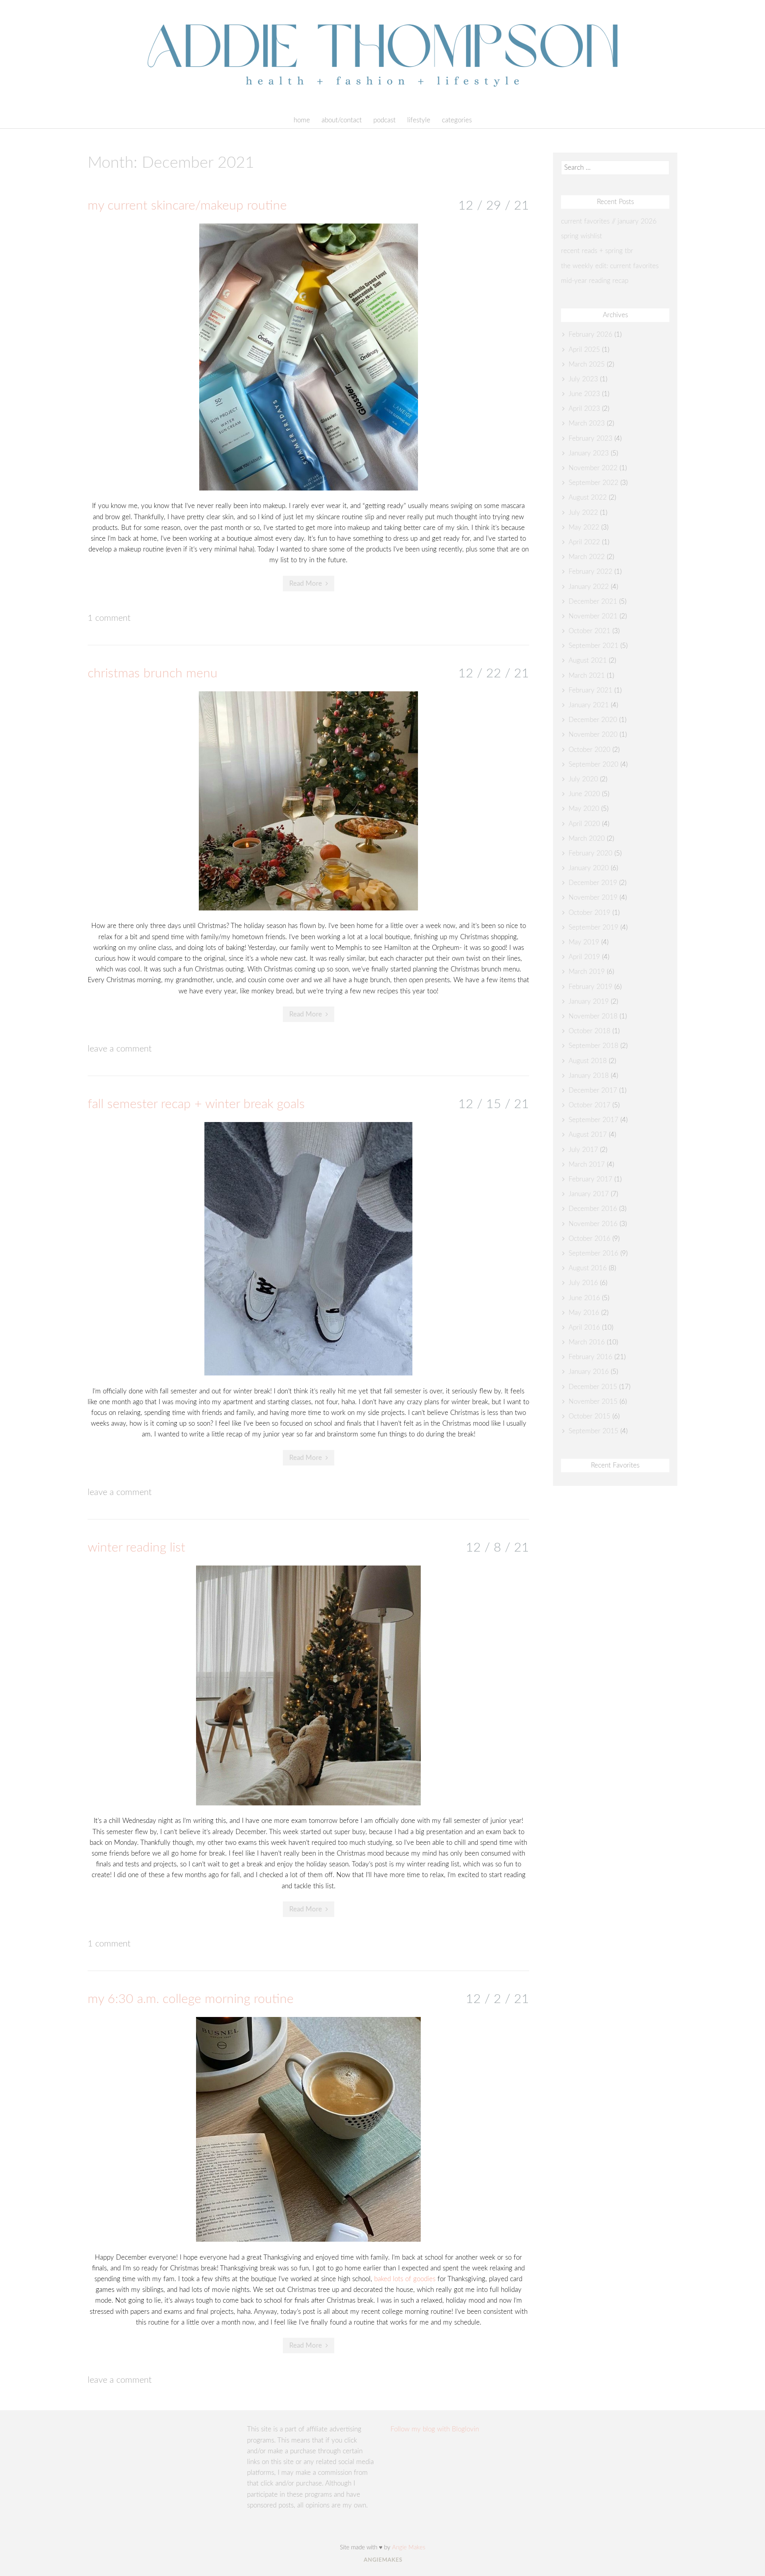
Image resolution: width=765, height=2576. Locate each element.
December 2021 (593, 601)
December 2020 (593, 720)
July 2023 (583, 379)
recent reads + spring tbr (597, 251)
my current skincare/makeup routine (187, 206)
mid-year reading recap (595, 281)
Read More (306, 584)
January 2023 (589, 453)
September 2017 (593, 1120)
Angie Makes (409, 2548)
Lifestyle (419, 120)
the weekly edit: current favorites (610, 266)
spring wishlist (582, 236)
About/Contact (342, 120)
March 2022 (587, 557)
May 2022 (584, 527)
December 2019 (593, 883)
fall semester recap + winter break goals (196, 1104)
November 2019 (593, 898)
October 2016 (589, 1239)
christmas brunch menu (153, 673)
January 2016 (589, 1372)
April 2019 (584, 957)
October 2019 (589, 913)
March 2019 (587, 972)
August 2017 (588, 1135)
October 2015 (589, 1416)
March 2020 (587, 839)
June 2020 (584, 794)
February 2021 (590, 690)
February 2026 (590, 335)
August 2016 (588, 1268)
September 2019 (593, 927)
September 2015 (593, 1431)
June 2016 (584, 1298)
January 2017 (589, 1194)
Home (302, 120)
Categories (457, 120)
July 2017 (583, 1150)
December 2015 (593, 1387)
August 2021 (588, 660)
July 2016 (583, 1283)
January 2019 (589, 1002)
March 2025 (587, 364)
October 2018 (589, 1031)
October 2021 (589, 631)
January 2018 (589, 1076)
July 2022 (583, 513)
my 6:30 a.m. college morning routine (191, 1999)
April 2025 (584, 350)
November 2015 (593, 1402)
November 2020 (593, 735)
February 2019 (590, 987)
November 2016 (593, 1224)
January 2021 (589, 705)
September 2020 (593, 764)
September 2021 (593, 646)
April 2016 (584, 1327)
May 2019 (584, 942)
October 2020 (589, 750)
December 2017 (593, 1090)
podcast (384, 120)
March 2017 (587, 1164)
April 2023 (584, 409)
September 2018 (593, 1046)
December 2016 (593, 1209)
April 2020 (584, 824)
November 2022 (593, 468)
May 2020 (584, 809)
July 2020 (583, 779)
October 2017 (589, 1105)
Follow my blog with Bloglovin (435, 2429)
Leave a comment (120, 1049)
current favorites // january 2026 (609, 221)
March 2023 (587, 423)
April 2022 (584, 542)
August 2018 (588, 1061)
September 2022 (593, 483)
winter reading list (136, 1548)
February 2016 (590, 1357)
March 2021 (587, 676)
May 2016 (584, 1313)
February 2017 (590, 1179)
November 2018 (593, 1016)
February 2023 (590, 438)
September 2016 (593, 1253)
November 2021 (593, 616)
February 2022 (590, 572)
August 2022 (588, 497)
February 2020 (590, 853)
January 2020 (589, 868)
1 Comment (109, 618)
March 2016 (587, 1342)
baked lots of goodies (405, 2279)
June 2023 (584, 394)
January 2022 (589, 587)
